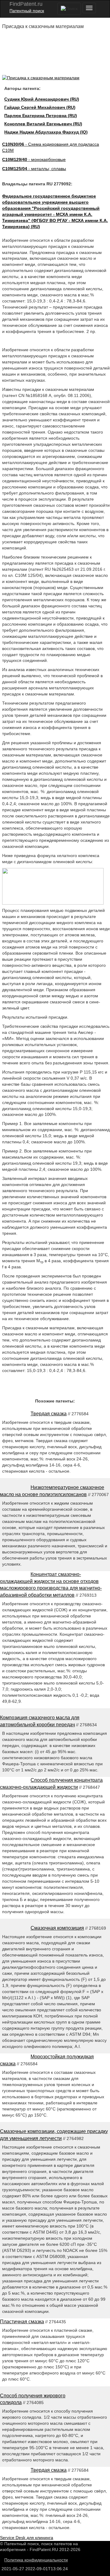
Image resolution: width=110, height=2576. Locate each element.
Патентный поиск (27, 11)
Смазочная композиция (57, 1928)
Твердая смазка (49, 1414)
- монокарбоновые (34, 159)
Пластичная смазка (22, 2322)
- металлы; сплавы (34, 169)
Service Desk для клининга (27, 2538)
